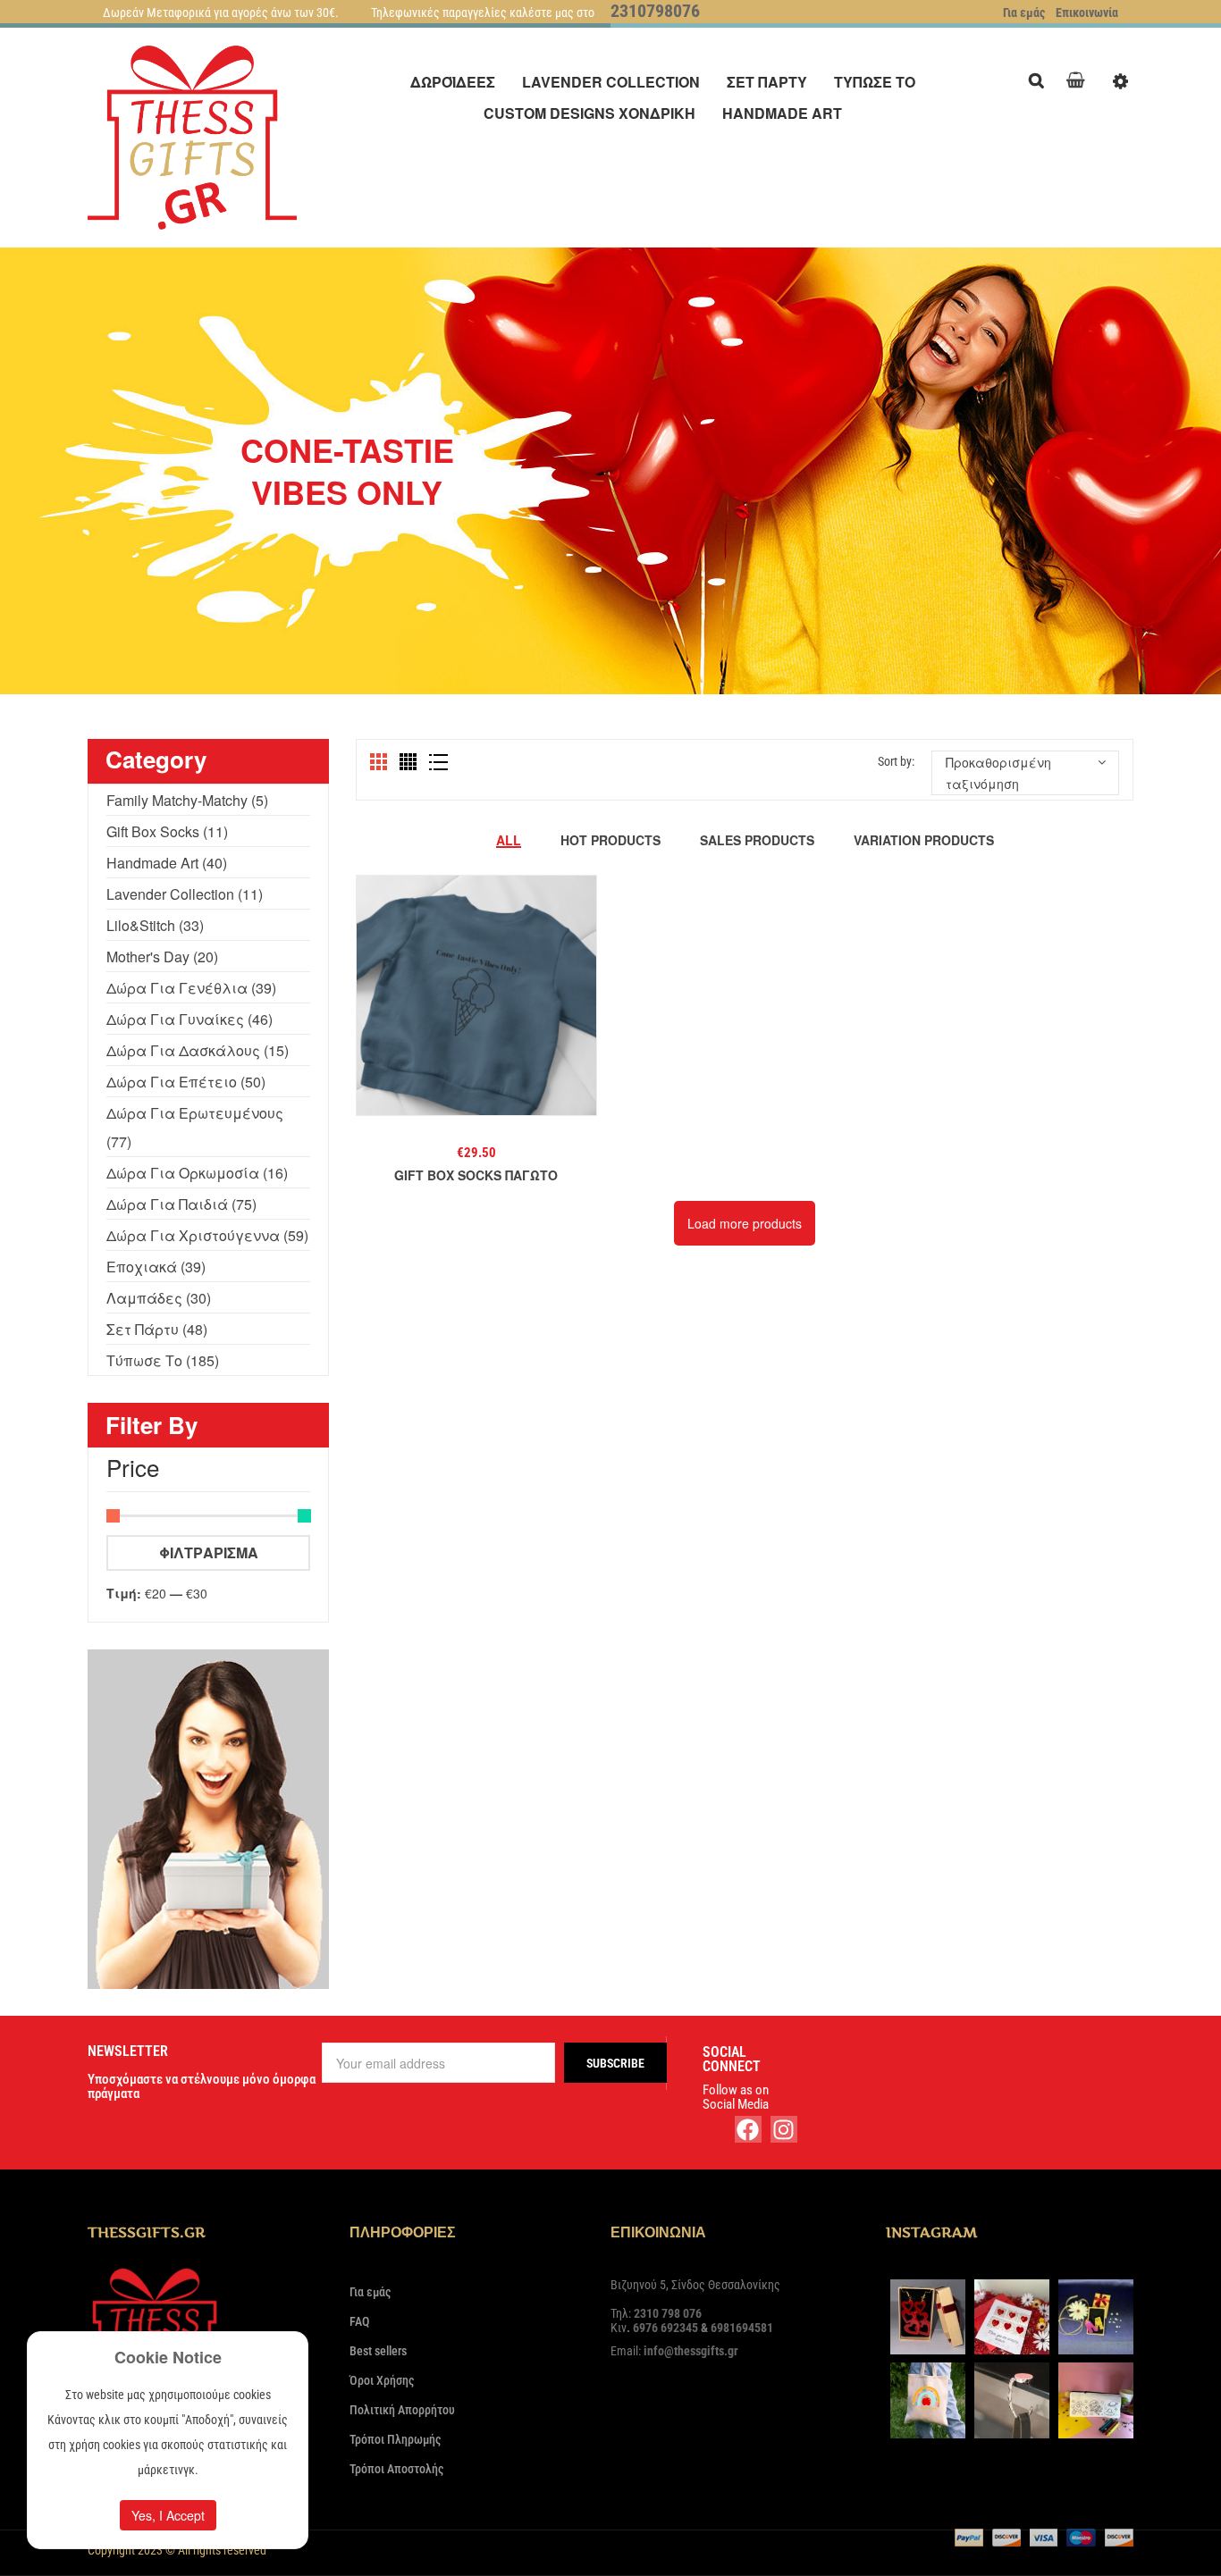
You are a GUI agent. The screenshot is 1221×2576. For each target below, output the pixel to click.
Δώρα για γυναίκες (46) (189, 1019)
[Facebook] (748, 2129)
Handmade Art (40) (167, 863)
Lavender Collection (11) (185, 894)
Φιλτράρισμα (209, 1552)
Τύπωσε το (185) (163, 1360)
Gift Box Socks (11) (167, 831)
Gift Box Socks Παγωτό (476, 1175)
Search (1041, 78)
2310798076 (655, 11)
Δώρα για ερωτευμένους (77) (195, 1127)
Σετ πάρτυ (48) (157, 1329)
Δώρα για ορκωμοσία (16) (197, 1173)
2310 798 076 (668, 2313)
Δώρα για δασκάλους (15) (198, 1050)
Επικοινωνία (1087, 13)
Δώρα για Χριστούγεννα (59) (207, 1235)
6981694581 (742, 2328)
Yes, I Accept (168, 2515)
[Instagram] (784, 2129)
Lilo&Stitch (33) (155, 925)
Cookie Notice (168, 2357)
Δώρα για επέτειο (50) (186, 1082)
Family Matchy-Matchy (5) (187, 800)
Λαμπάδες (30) (159, 1298)
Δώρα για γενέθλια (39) (191, 988)
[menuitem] (453, 82)
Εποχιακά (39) (156, 1267)
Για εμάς (1024, 13)
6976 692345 (665, 2328)
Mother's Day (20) (162, 957)
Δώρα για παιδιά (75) (181, 1204)
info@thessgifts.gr (691, 2351)
